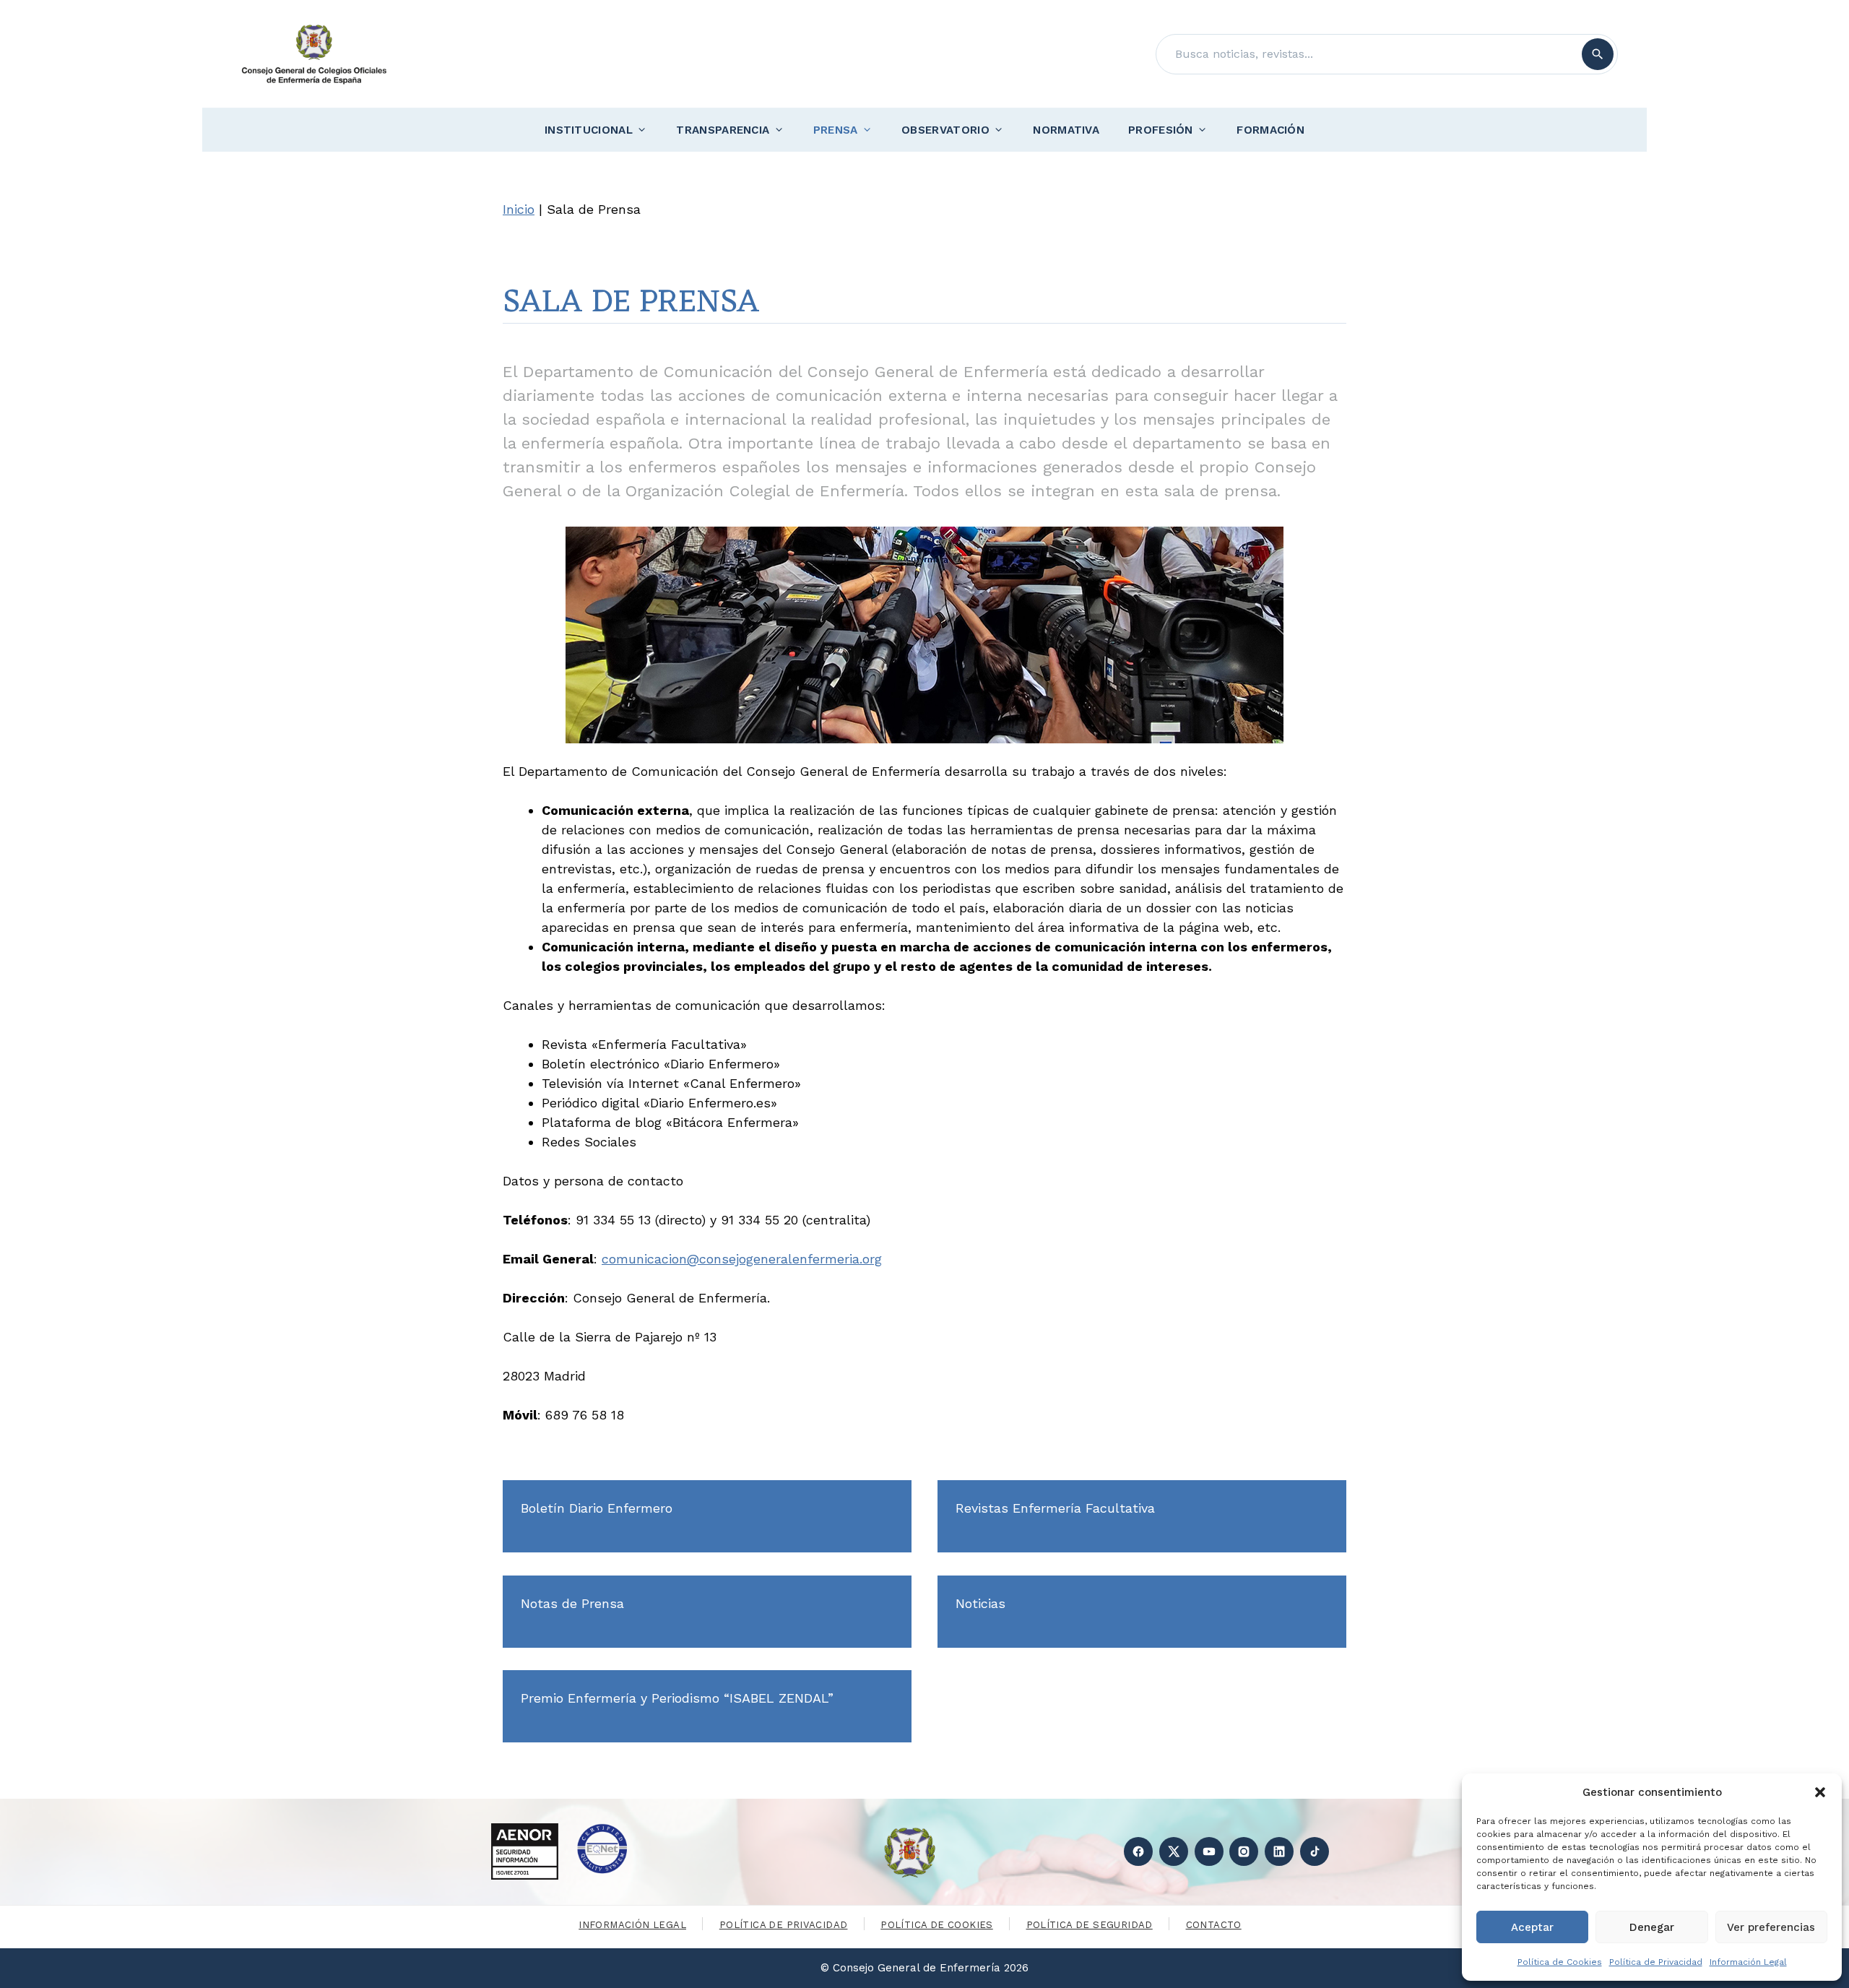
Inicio (519, 209)
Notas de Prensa (572, 1603)
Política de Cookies (1560, 1962)
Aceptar (1532, 1927)
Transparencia (723, 130)
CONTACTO (1214, 1925)
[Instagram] (1244, 1851)
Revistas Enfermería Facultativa (1055, 1508)
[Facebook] (1138, 1851)
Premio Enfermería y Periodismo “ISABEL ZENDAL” (677, 1698)
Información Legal (1748, 1962)
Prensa (836, 130)
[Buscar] (1598, 54)
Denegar (1652, 1927)
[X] (1174, 1851)
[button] (1820, 1792)
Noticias (980, 1603)
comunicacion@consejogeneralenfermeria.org (742, 1259)
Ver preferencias (1771, 1927)
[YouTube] (1209, 1851)
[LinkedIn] (1279, 1851)
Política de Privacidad (1656, 1962)
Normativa (1066, 130)
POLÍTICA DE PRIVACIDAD (784, 1925)
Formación (1270, 130)
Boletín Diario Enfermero (597, 1508)
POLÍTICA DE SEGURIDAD (1090, 1925)
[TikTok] (1315, 1851)
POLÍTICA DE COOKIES (936, 1925)
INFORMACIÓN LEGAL (632, 1925)
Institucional (589, 130)
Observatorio (945, 130)
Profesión (1161, 130)
